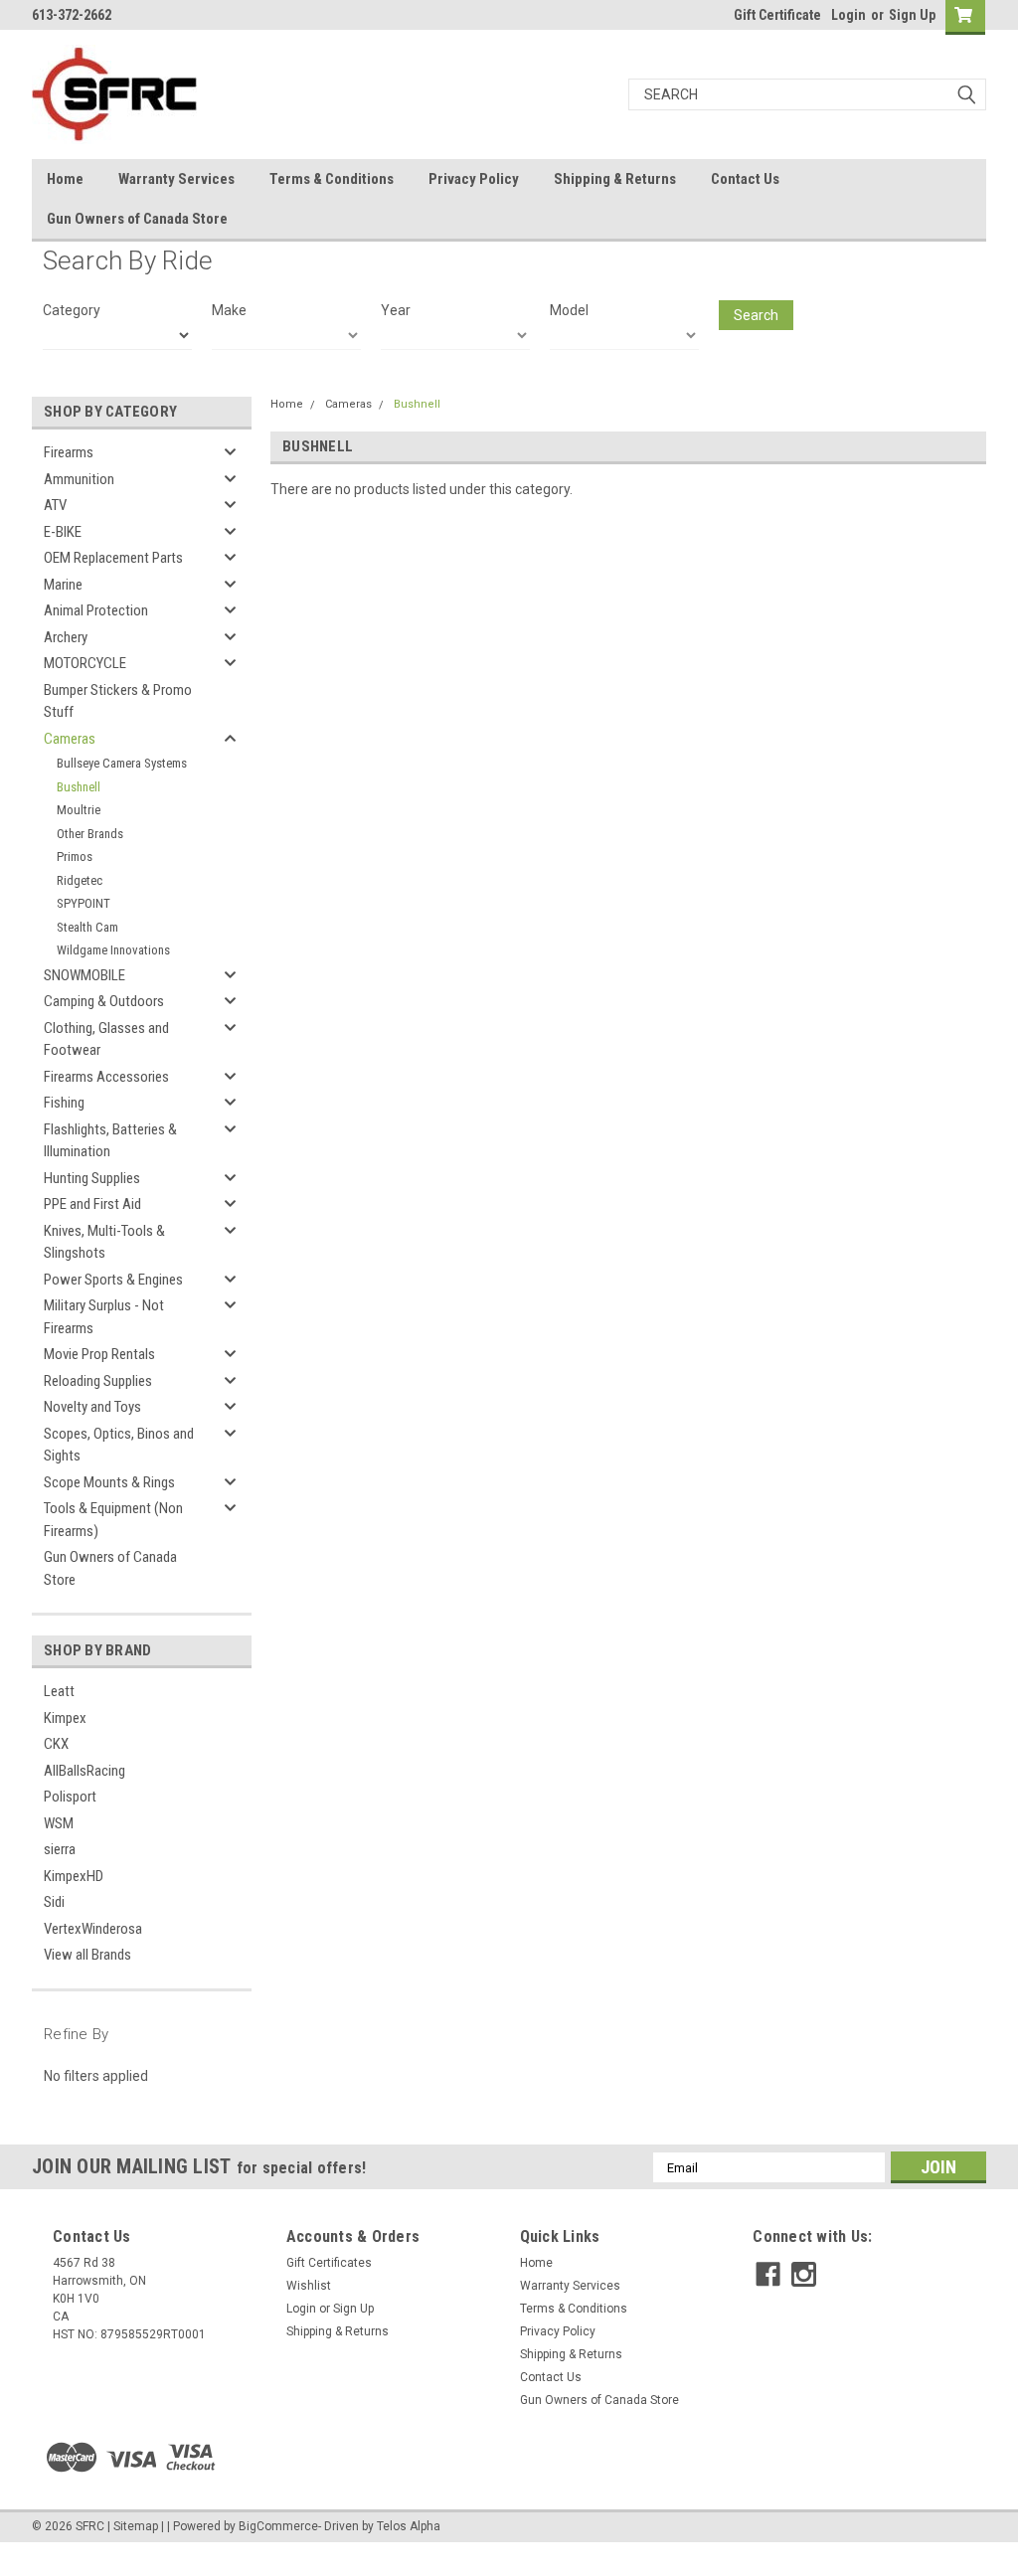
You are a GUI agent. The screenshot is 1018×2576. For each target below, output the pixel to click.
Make (229, 310)
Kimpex (65, 1718)
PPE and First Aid (92, 1204)
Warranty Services (176, 179)
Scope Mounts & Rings (109, 1482)
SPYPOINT (84, 903)
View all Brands (87, 1955)
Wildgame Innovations (113, 950)
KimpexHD (74, 1876)
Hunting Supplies (92, 1178)
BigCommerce (278, 2526)
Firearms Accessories (106, 1077)
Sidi (54, 1902)
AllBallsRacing (85, 1771)
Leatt (59, 1691)
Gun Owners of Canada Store (137, 219)
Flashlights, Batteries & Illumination (110, 1141)
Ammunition (79, 479)
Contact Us (745, 179)
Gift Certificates (329, 2263)
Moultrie (79, 810)
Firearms (69, 452)
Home (65, 179)
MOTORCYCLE (85, 663)
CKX (56, 1744)
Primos (75, 857)
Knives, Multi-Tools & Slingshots (104, 1242)
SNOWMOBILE (85, 975)
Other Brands (90, 834)
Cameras (70, 739)
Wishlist (309, 2286)
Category (72, 310)
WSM (59, 1823)
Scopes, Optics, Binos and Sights (119, 1445)
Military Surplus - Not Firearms (104, 1317)
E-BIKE (63, 532)
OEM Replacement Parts (113, 558)
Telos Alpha (409, 2526)
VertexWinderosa (93, 1929)
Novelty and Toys (92, 1407)
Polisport (70, 1797)
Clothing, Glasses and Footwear (106, 1039)
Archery (66, 637)
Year (396, 310)
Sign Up (912, 15)
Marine (63, 585)
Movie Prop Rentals (99, 1354)
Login (848, 15)
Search (756, 315)
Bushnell (79, 787)
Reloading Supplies (98, 1381)
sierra (60, 1849)
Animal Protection (96, 610)
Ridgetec (80, 880)
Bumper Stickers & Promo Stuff (118, 701)
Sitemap (136, 2526)
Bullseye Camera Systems (122, 763)
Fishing (64, 1103)
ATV (55, 505)
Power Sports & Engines (113, 1280)
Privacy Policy (474, 179)
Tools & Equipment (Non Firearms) (113, 1520)
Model (569, 310)
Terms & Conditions (332, 179)
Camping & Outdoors (104, 1001)
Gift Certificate (777, 15)
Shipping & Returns (615, 179)
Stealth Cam (87, 927)
